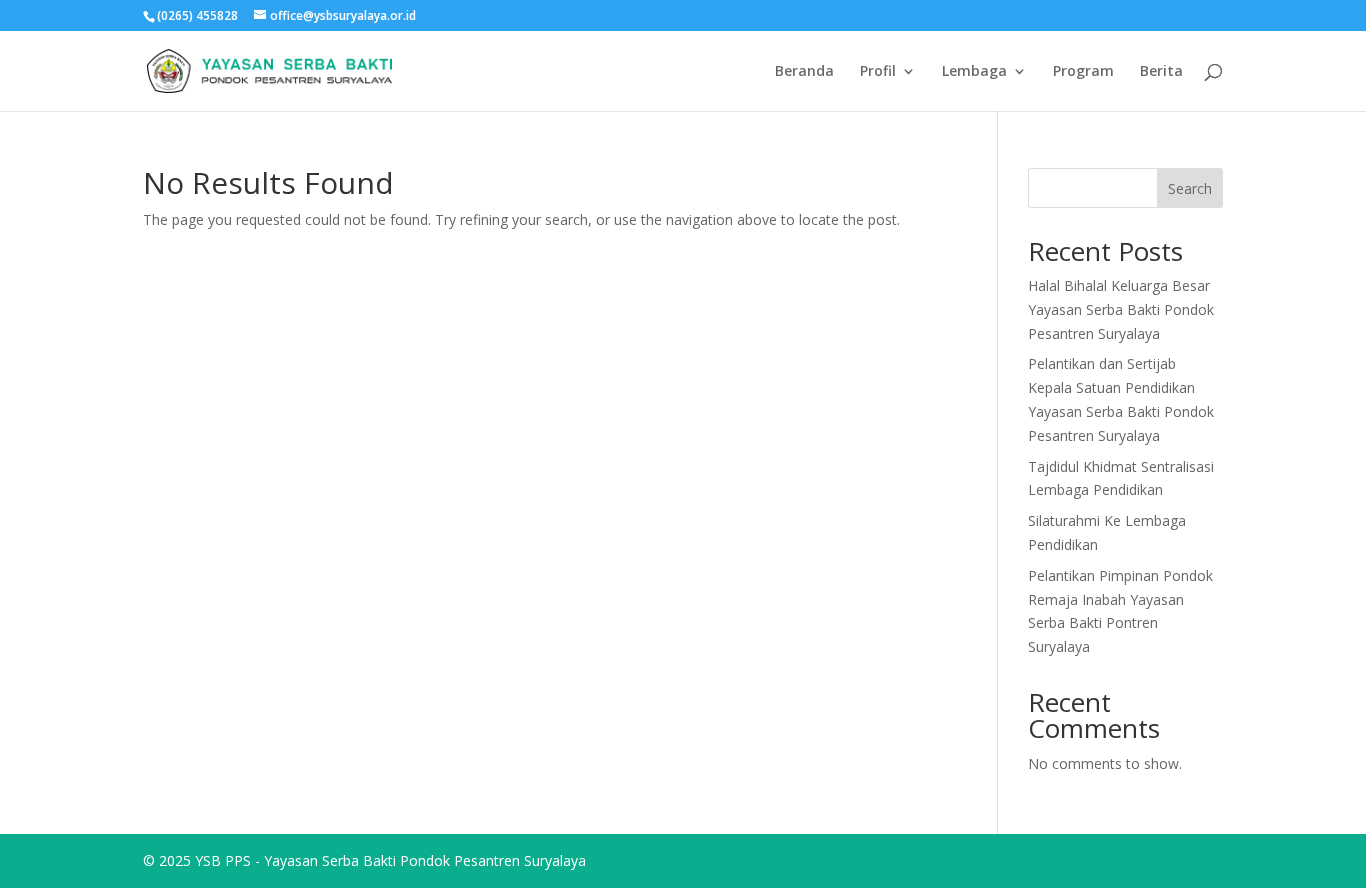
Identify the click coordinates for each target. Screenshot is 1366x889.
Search (1190, 188)
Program (1083, 72)
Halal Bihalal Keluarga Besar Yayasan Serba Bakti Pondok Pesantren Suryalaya (1121, 309)
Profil (878, 72)
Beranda (804, 72)
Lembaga (974, 72)
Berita (1161, 72)
